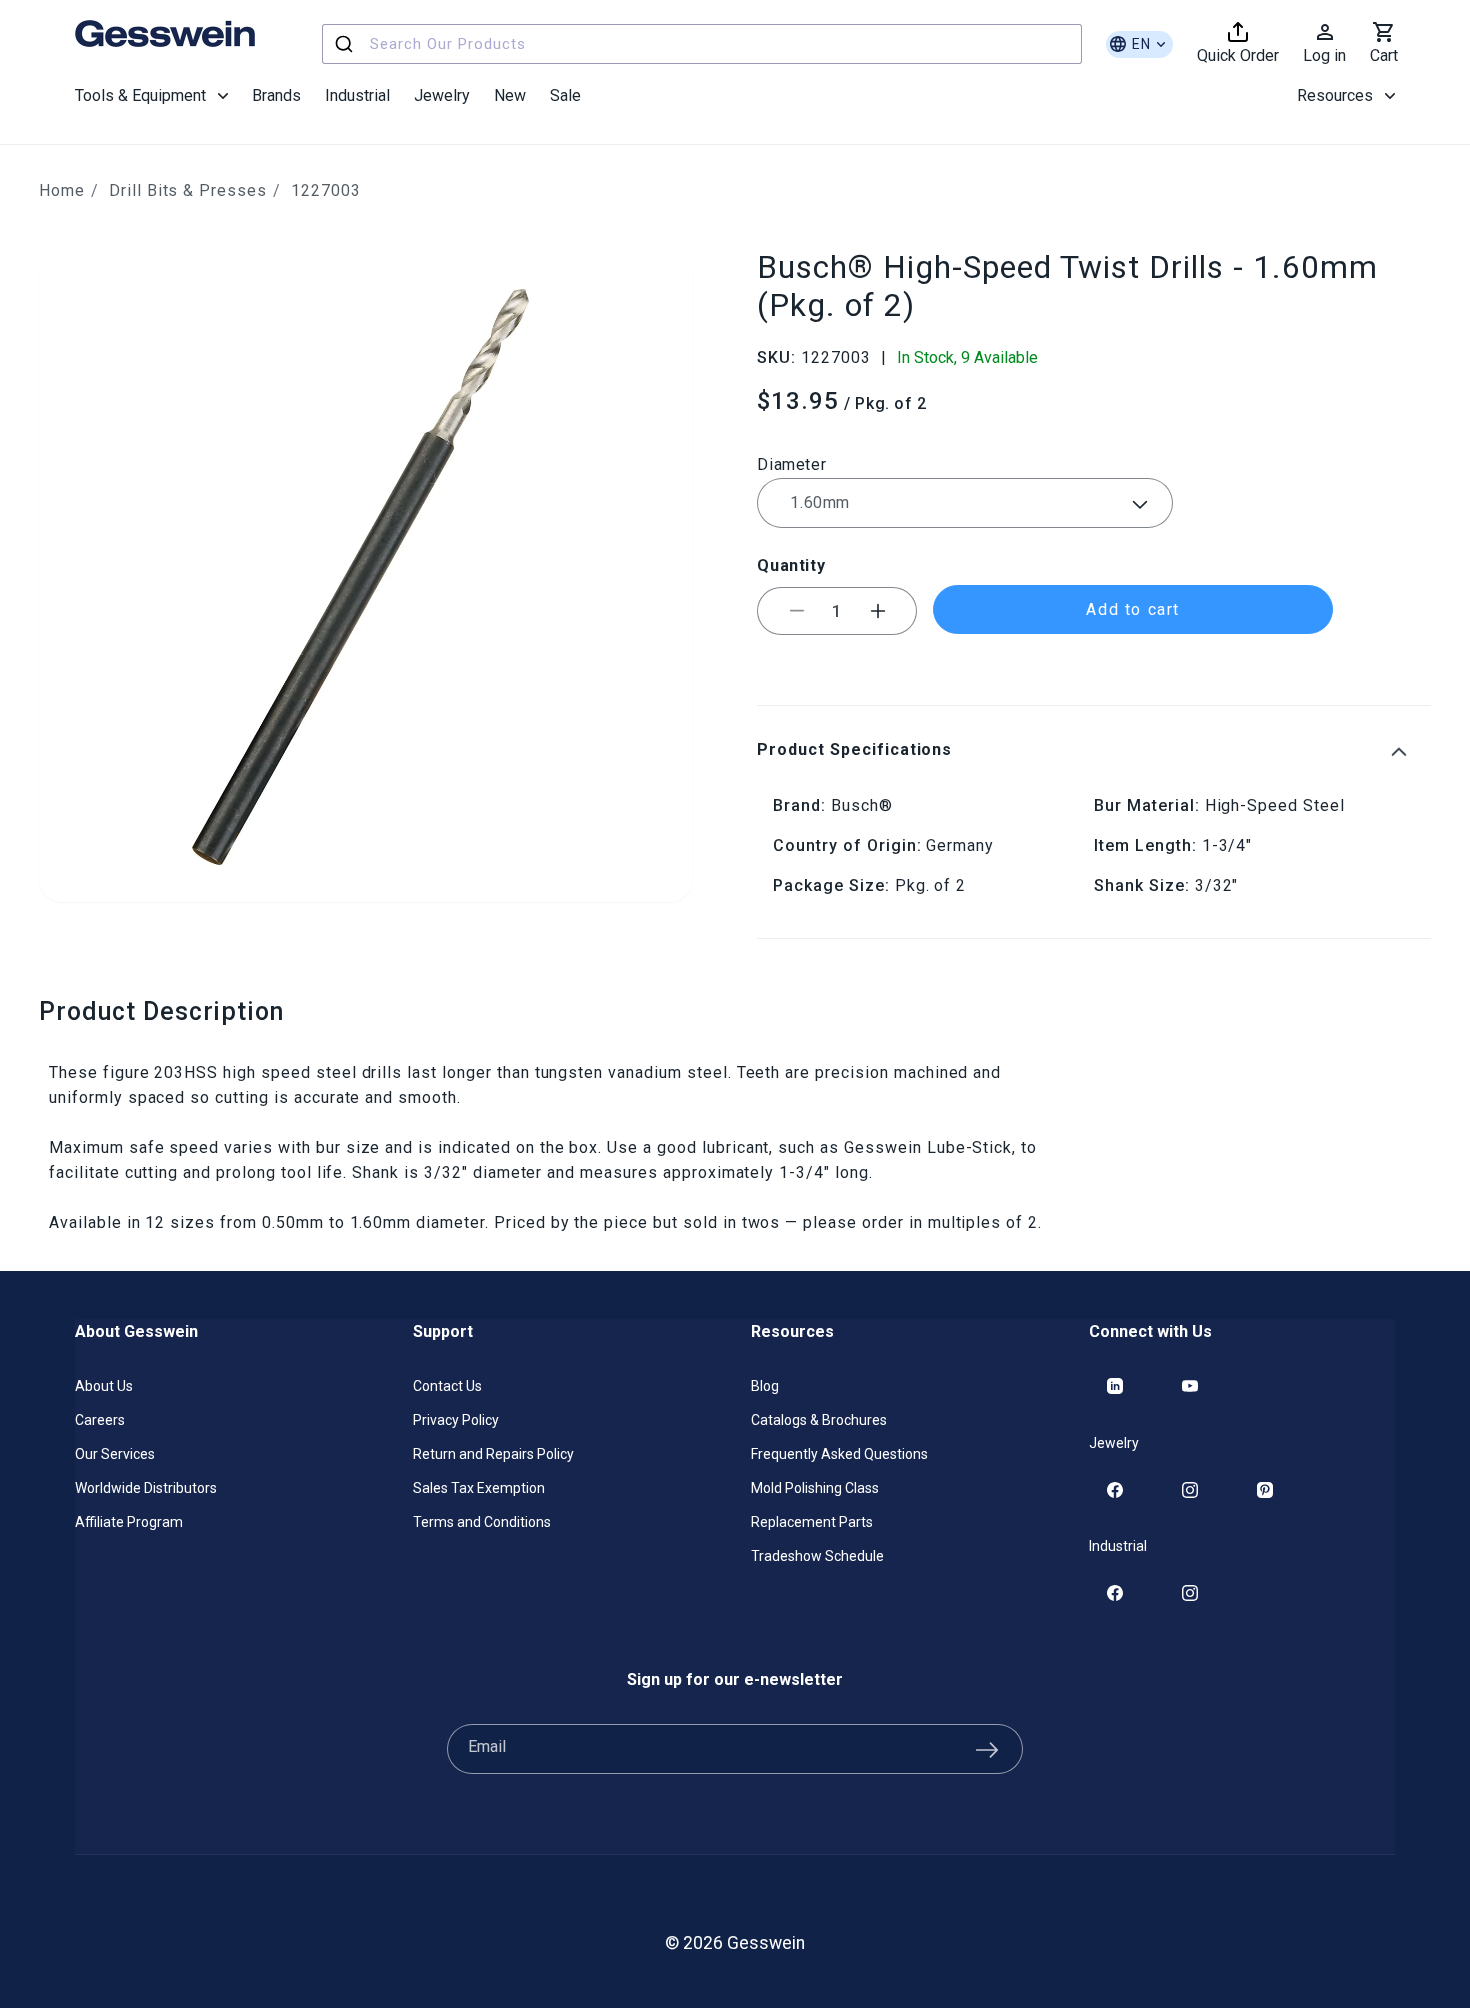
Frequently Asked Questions (839, 1454)
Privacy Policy (456, 1420)
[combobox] (702, 44)
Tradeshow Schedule (817, 1556)
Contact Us (447, 1386)
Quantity (791, 565)
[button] (151, 96)
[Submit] (346, 44)
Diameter (791, 464)
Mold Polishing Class (815, 1488)
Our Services (115, 1454)
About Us (104, 1386)
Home (62, 190)
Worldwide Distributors (146, 1488)
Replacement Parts (812, 1522)
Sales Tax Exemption (479, 1488)
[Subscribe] (987, 1749)
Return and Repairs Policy (493, 1454)
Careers (100, 1420)
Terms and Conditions (482, 1522)
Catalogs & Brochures (819, 1420)
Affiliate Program (129, 1522)
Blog (765, 1386)
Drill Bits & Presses (188, 190)
